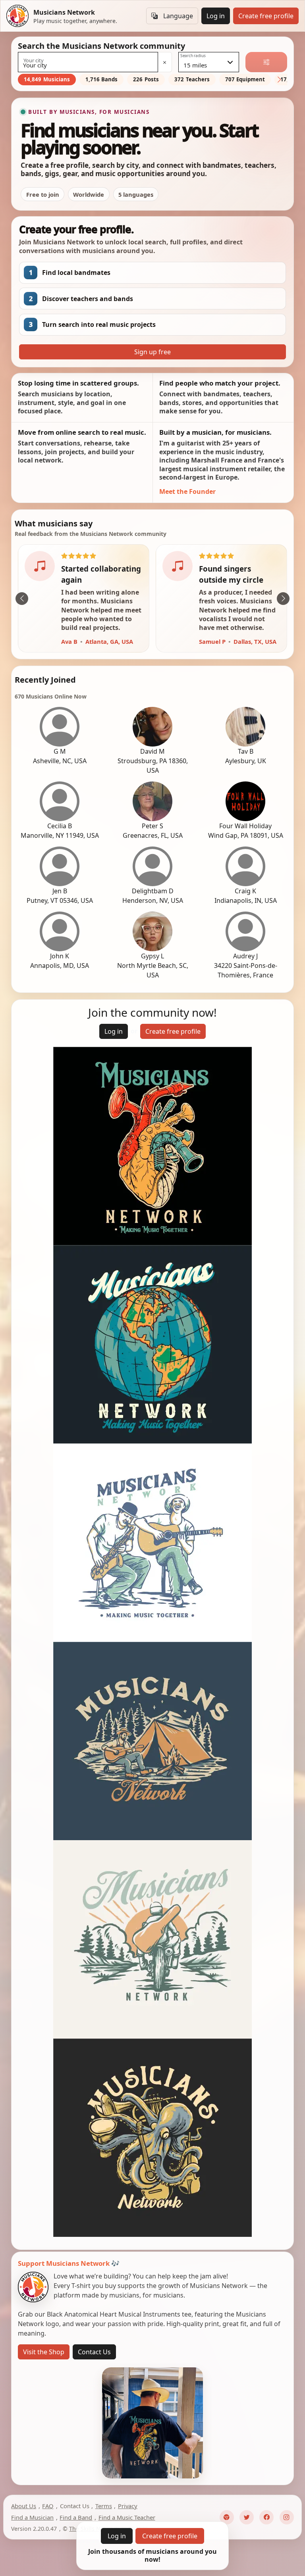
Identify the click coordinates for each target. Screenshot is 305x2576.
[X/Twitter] (247, 2518)
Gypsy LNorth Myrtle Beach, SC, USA (153, 966)
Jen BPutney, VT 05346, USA (60, 896)
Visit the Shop (44, 2352)
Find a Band (76, 2518)
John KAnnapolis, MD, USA (60, 961)
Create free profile (266, 16)
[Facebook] (266, 2518)
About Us (24, 2506)
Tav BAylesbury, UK (246, 756)
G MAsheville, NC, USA (60, 756)
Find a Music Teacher (127, 2518)
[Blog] (227, 2518)
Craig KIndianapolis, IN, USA (246, 896)
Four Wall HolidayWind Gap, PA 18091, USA (246, 831)
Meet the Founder (187, 491)
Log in (216, 16)
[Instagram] (287, 2518)
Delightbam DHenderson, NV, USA (153, 896)
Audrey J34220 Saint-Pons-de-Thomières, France (246, 966)
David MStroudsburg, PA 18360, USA (153, 761)
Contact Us (94, 2352)
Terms (104, 2506)
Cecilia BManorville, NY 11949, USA (60, 831)
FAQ (48, 2506)
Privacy (128, 2506)
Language (178, 16)
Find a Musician (32, 2518)
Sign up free (152, 352)
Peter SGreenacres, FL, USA (153, 831)
